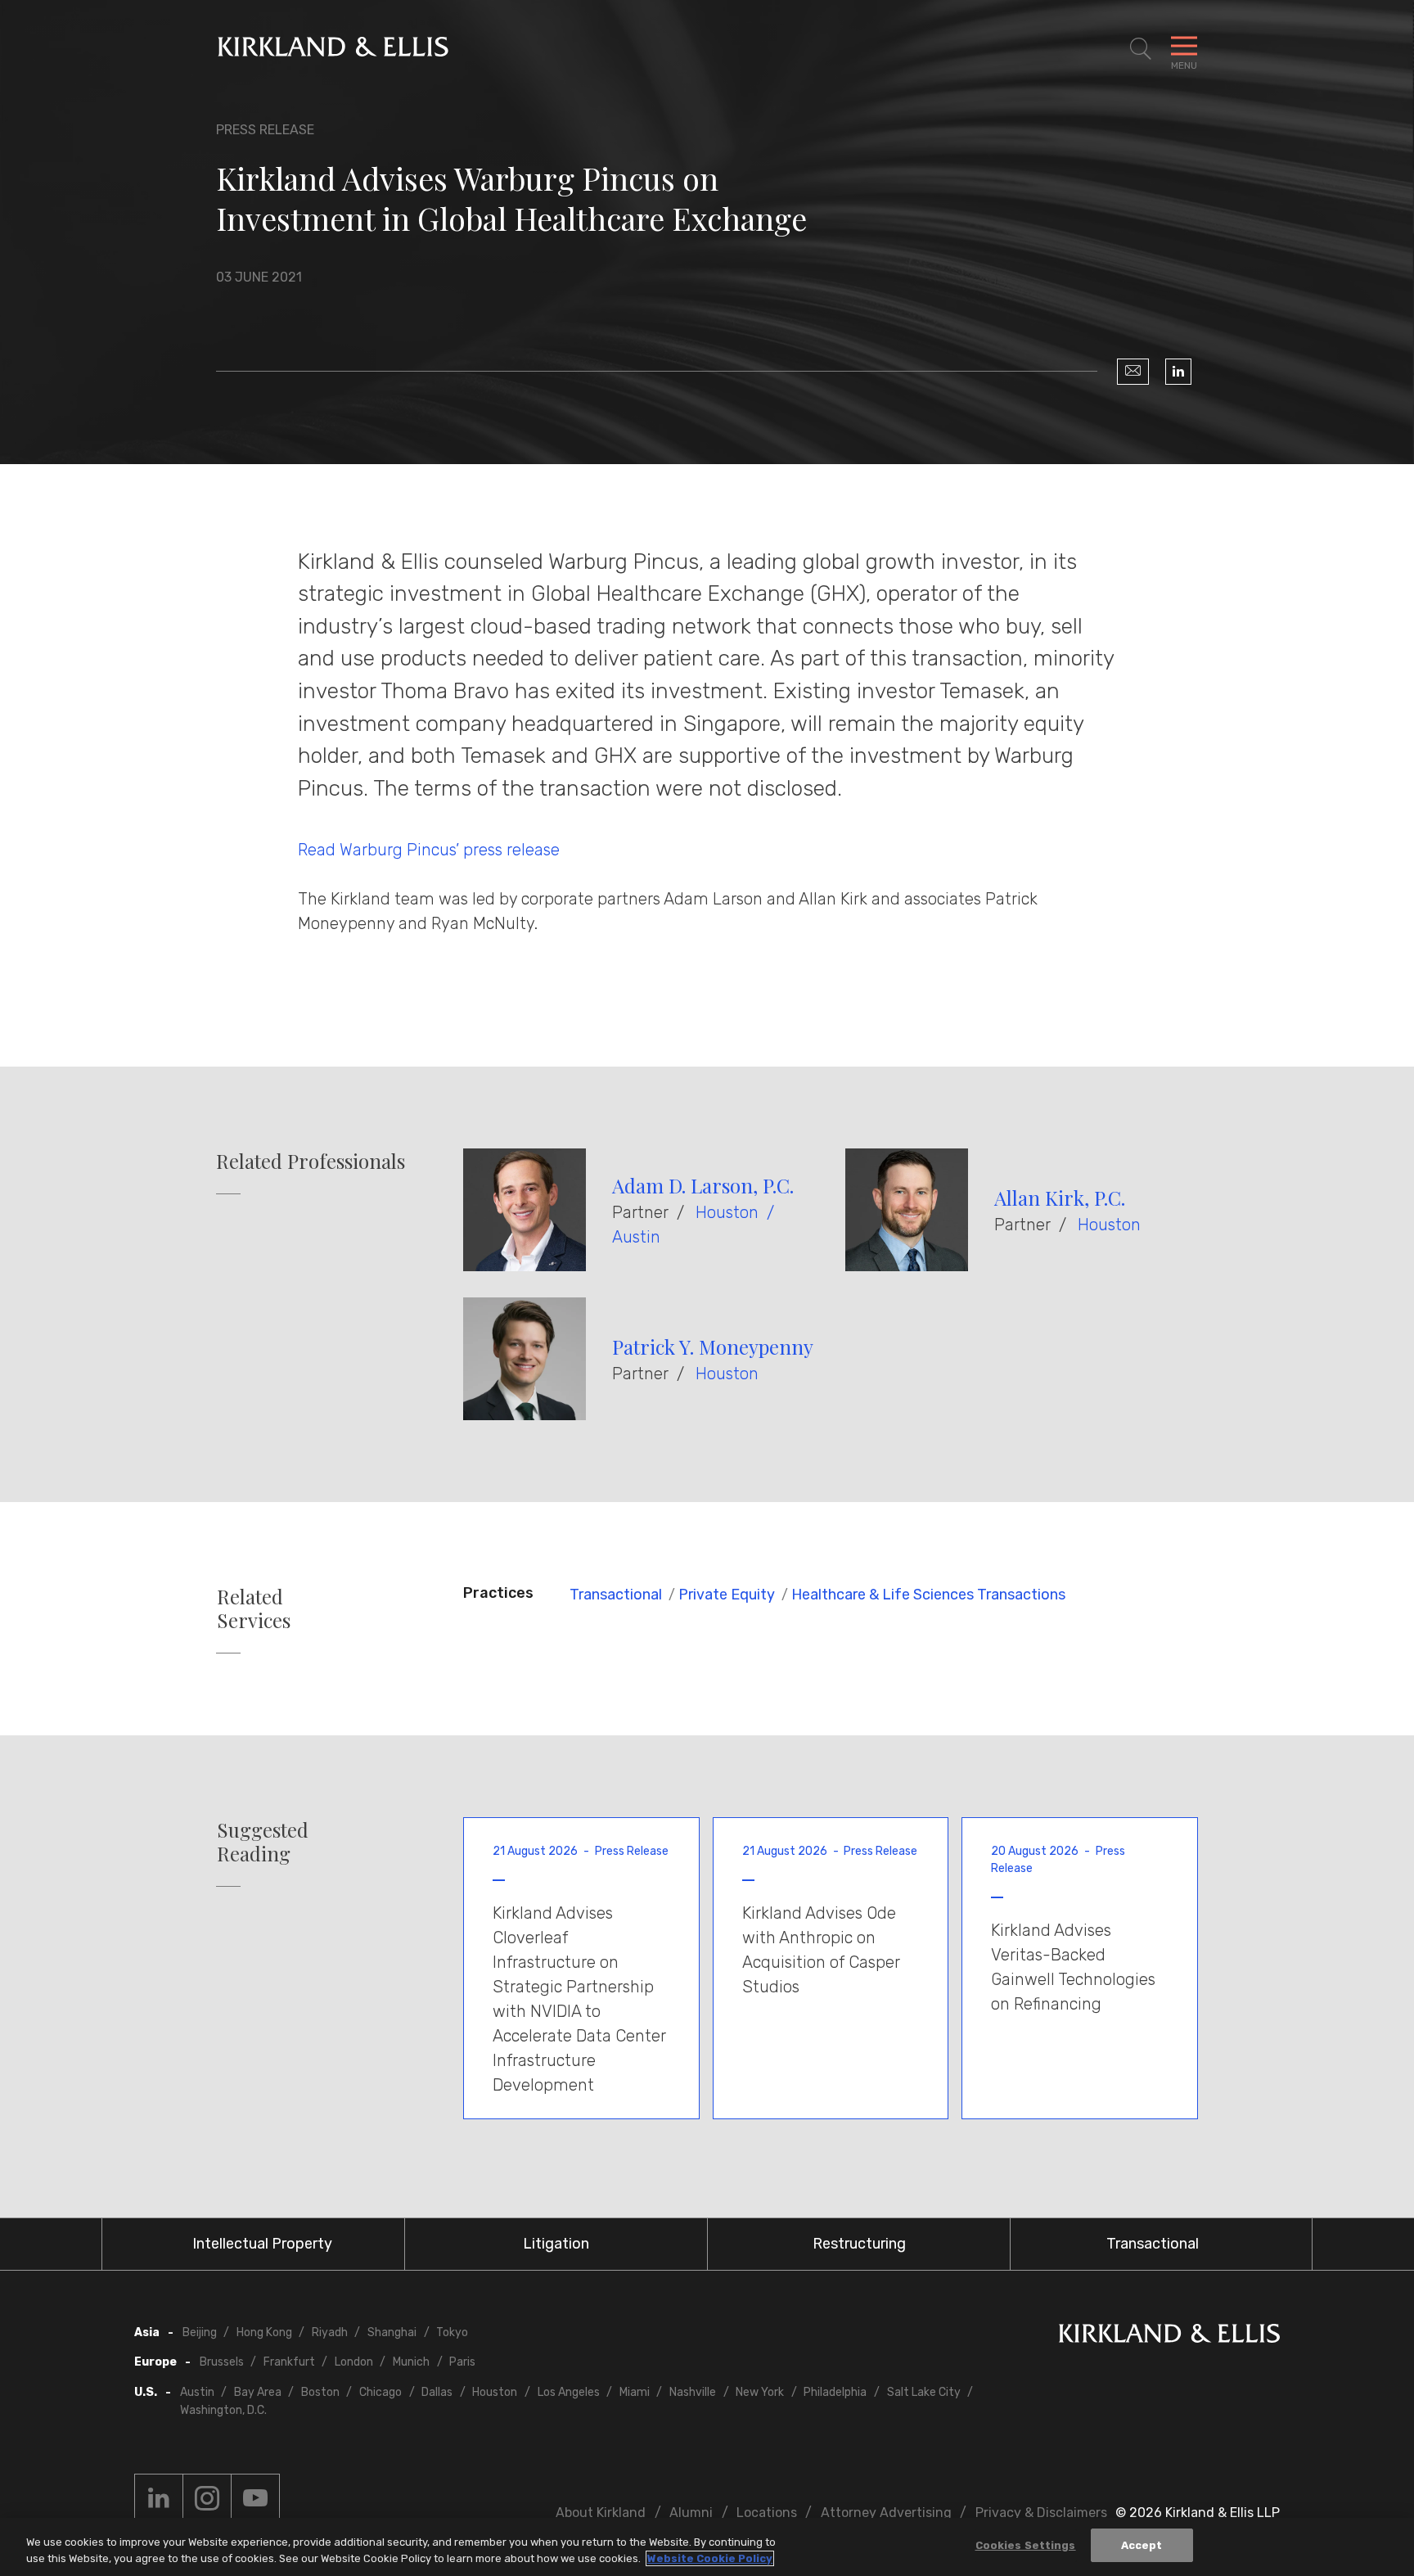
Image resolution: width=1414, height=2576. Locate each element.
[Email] (1133, 372)
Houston (727, 1212)
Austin (636, 1237)
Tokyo (452, 2332)
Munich (411, 2362)
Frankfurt (289, 2362)
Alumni (691, 2513)
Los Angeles (569, 2392)
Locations (767, 2513)
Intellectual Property (262, 2244)
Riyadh (330, 2332)
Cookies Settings (1026, 2545)
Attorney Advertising (886, 2513)
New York (760, 2392)
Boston (320, 2392)
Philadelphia (835, 2392)
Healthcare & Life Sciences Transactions (928, 1595)
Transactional (616, 1595)
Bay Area (258, 2392)
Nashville (693, 2392)
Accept (1142, 2545)
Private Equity (727, 1595)
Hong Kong (264, 2332)
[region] (707, 2547)
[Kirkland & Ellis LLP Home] (1169, 2337)
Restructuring (859, 2244)
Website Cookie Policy (710, 2558)
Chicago (381, 2392)
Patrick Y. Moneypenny (713, 1347)
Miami (635, 2392)
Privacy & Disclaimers (1041, 2513)
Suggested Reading (263, 1842)
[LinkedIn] (1178, 372)
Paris (462, 2362)
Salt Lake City (924, 2392)
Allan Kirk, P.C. (1060, 1198)
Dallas (437, 2392)
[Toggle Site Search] (1141, 49)
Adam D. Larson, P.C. (703, 1185)
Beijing (200, 2332)
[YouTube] (255, 2498)
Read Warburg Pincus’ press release (429, 850)
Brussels (222, 2362)
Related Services (254, 1608)
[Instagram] (207, 2498)
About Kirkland (601, 2513)
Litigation (556, 2244)
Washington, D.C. (223, 2410)
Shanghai (392, 2332)
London (354, 2362)
